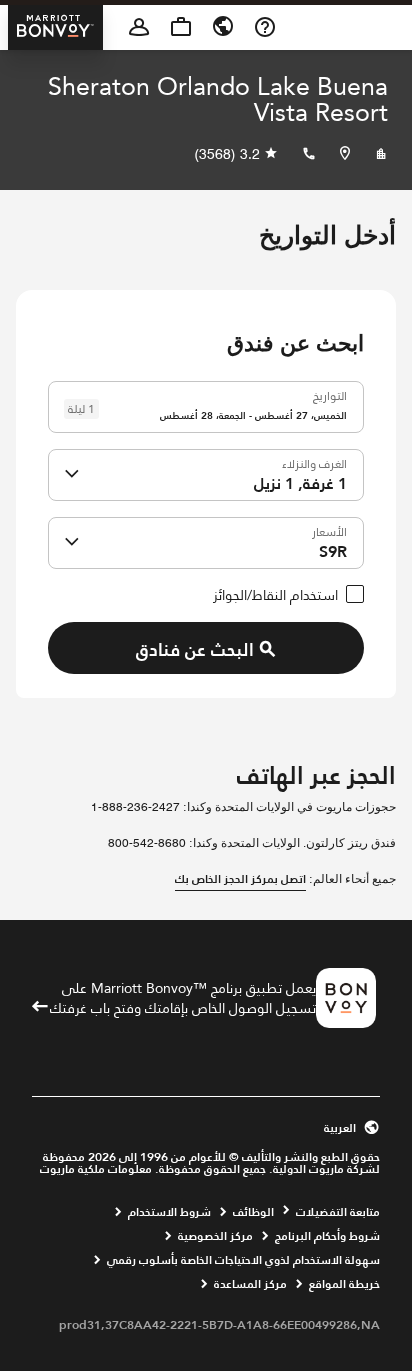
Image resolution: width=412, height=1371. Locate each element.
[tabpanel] (206, 527)
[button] (72, 475)
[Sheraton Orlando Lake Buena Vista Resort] (381, 154)
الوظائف (253, 1212)
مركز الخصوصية (215, 1236)
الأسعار (329, 529)
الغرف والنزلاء (314, 461)
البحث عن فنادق (195, 649)
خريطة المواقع (344, 1284)
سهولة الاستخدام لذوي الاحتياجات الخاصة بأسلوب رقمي (243, 1260)
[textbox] (206, 407)
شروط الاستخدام (169, 1212)
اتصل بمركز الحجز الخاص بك (240, 879)
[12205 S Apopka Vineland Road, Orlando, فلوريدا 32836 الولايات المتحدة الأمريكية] (345, 154)
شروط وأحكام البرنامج (327, 1236)
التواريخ (330, 393)
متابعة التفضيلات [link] (338, 1212)
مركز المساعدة (250, 1284)
